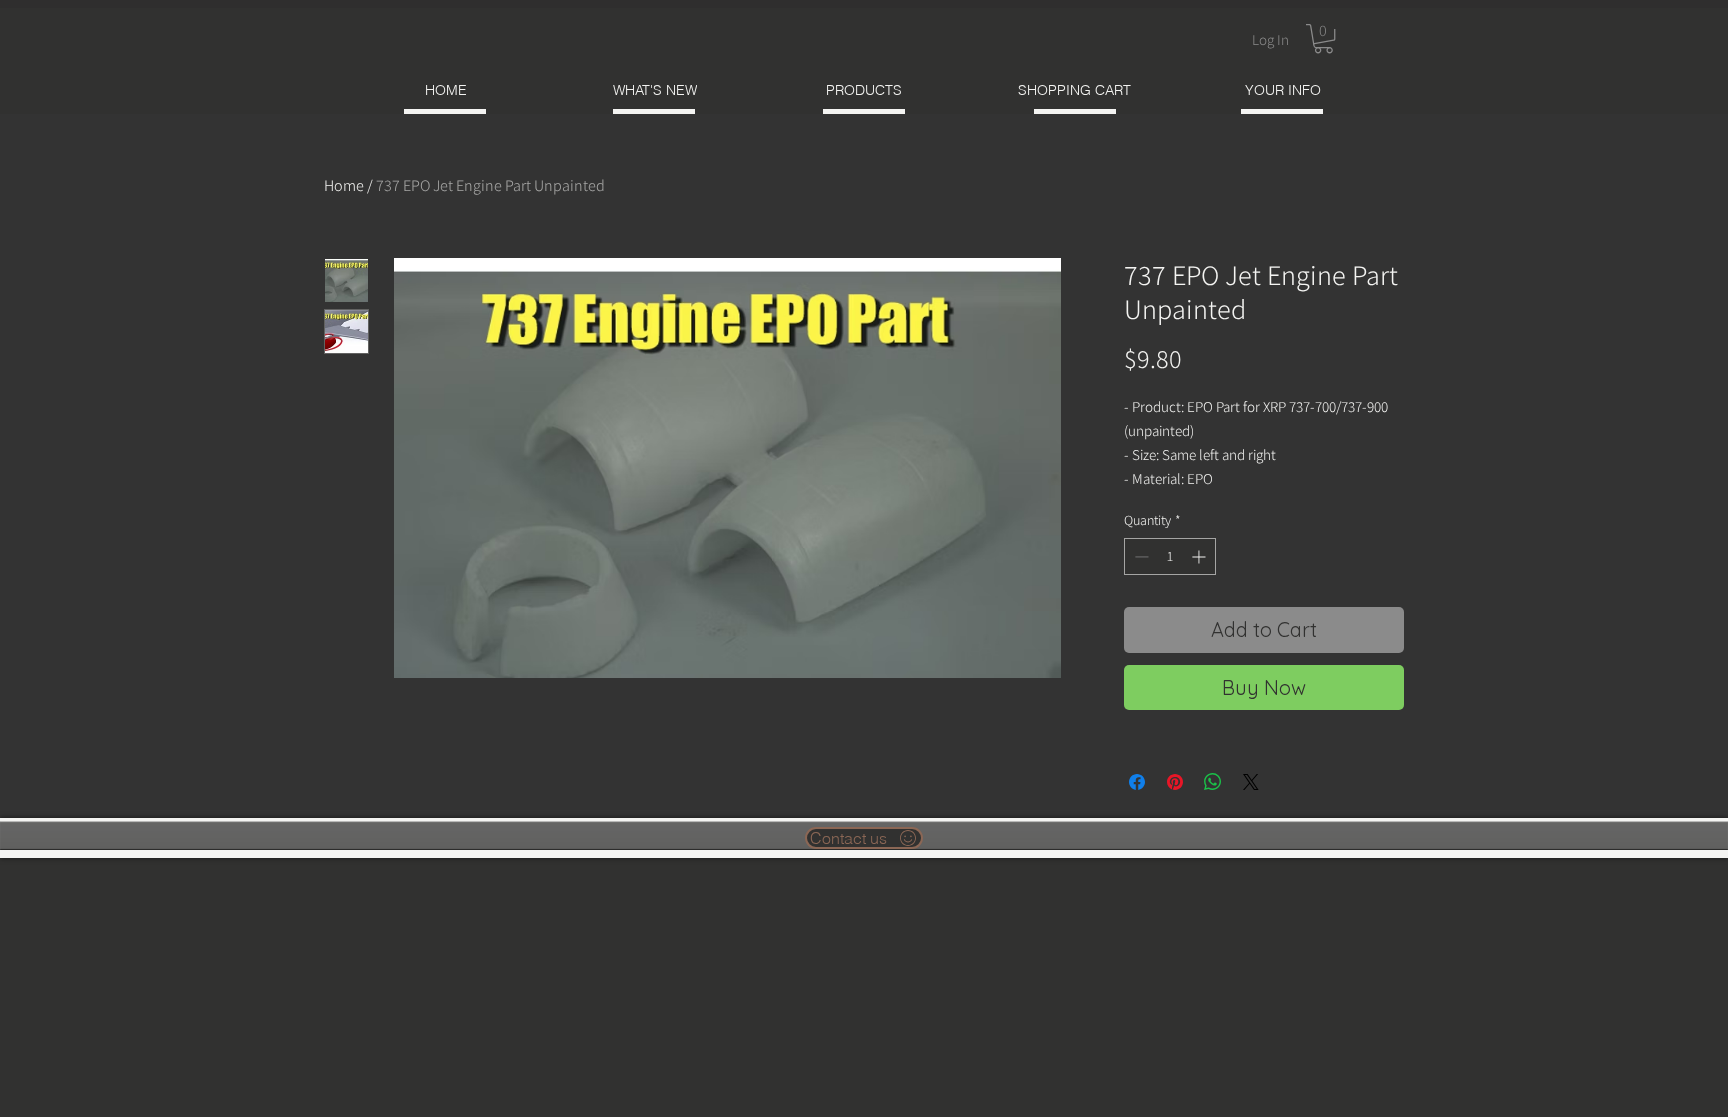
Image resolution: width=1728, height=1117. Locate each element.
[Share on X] (1251, 782)
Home (344, 185)
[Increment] (1200, 556)
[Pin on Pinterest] (1175, 782)
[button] (1323, 38)
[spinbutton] (1170, 556)
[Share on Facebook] (1137, 782)
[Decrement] (1139, 556)
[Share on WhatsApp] (1213, 782)
